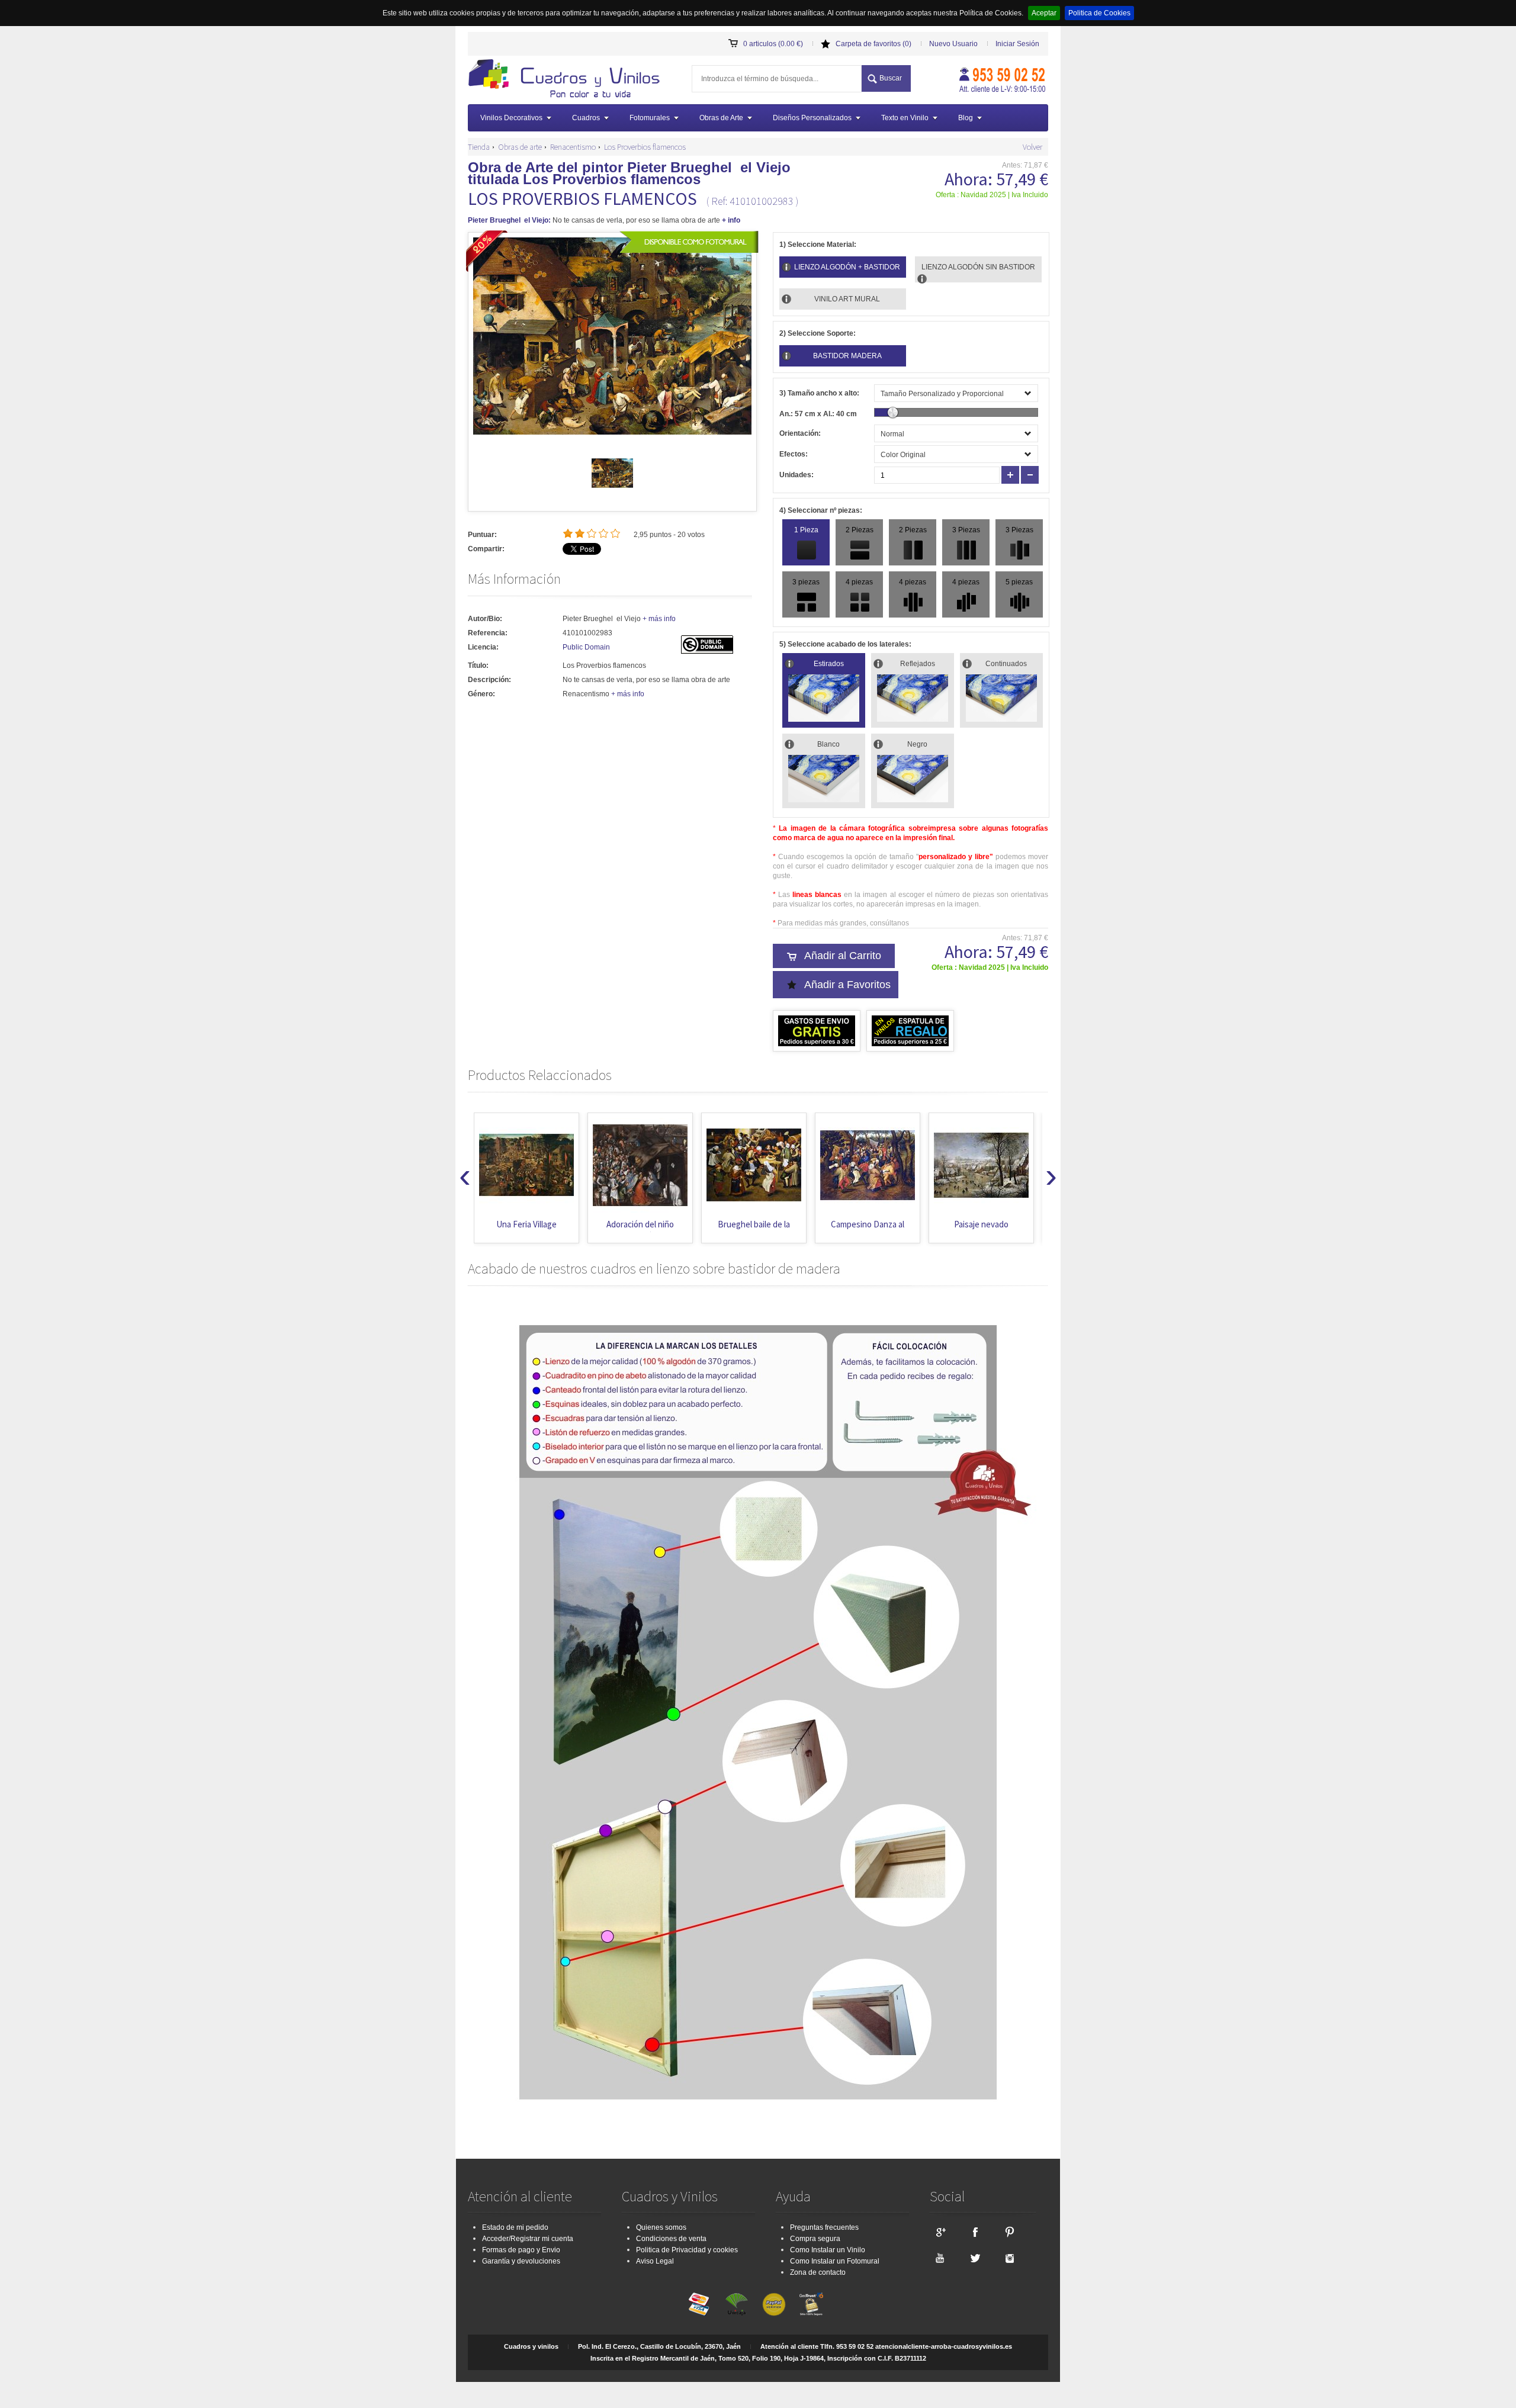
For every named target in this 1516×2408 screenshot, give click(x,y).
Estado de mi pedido (515, 2227)
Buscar (891, 78)
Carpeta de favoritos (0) (873, 44)
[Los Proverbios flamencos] (612, 491)
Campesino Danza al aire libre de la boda (754, 1230)
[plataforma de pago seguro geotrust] (811, 2304)
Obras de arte (520, 147)
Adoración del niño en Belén (526, 1230)
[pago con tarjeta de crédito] (699, 2304)
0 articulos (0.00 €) (773, 44)
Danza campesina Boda (981, 1230)
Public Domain (586, 647)
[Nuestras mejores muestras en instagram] (1010, 2258)
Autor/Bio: (485, 619)
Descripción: (489, 680)
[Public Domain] (707, 651)
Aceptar (1044, 13)
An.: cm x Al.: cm (818, 414)
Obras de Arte (721, 118)
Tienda (479, 147)
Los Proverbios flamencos (645, 147)
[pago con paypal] (774, 2304)
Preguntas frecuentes (824, 2227)
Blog (966, 118)
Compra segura (815, 2239)
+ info (731, 220)
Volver (1032, 147)
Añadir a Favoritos (847, 985)
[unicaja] (737, 2304)
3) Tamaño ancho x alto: (819, 393)
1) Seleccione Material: (818, 245)
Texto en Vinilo (905, 118)
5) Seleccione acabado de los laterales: (845, 644)
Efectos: (794, 454)
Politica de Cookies (1099, 13)
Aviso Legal (655, 2261)
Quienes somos (661, 2227)
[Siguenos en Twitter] (975, 2258)
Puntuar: (482, 535)
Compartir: (486, 549)
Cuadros (586, 118)
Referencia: (488, 633)
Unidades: (796, 475)
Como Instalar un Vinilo (828, 2250)
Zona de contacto (818, 2272)
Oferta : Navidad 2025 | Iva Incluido (992, 195)
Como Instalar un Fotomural (835, 2261)
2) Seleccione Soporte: (818, 333)
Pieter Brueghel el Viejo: (509, 220)
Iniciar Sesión (1017, 44)
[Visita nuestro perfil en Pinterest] (1010, 2232)
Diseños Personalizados (812, 118)
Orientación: (800, 433)
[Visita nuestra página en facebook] (975, 2232)
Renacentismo (573, 147)
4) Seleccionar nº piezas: (821, 510)
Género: (481, 694)
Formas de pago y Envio (521, 2250)
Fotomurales (650, 118)
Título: (478, 666)
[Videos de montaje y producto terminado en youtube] (940, 2258)
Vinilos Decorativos (511, 118)
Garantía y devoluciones (521, 2261)
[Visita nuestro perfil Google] (940, 2232)
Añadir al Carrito (843, 956)
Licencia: (483, 647)
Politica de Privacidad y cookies (687, 2250)
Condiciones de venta (671, 2239)
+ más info (659, 619)
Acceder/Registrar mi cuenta (528, 2239)
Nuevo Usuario (953, 44)
